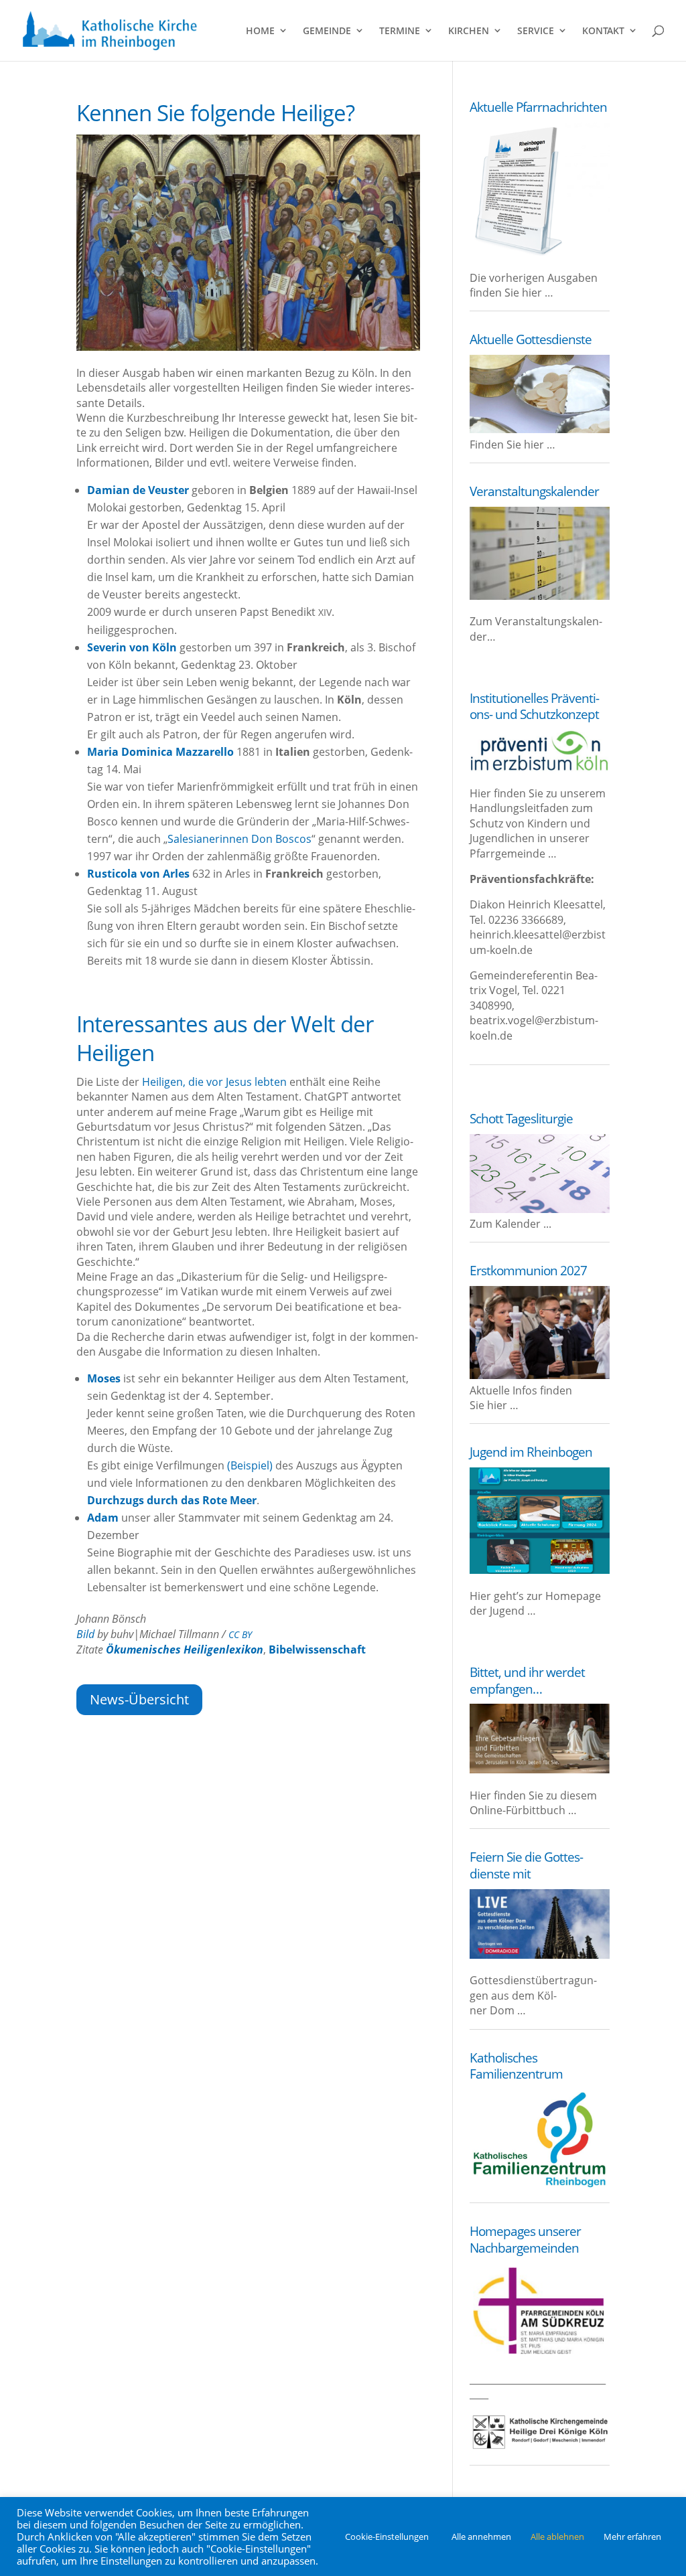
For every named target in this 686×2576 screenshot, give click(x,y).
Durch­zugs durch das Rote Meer (172, 1500)
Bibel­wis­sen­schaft (317, 1649)
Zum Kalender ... (510, 1224)
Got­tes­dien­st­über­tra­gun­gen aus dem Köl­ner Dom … (533, 1995)
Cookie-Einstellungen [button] (387, 2537)
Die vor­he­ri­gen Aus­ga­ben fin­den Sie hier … (534, 285)
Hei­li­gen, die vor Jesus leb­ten (214, 1082)
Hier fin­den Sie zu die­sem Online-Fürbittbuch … (533, 1803)
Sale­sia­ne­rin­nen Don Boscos (239, 839)
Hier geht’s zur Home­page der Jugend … (535, 1603)
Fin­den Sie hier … (512, 445)
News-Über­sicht (139, 1699)
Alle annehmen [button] (481, 2537)
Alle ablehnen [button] (557, 2537)
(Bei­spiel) (250, 1465)
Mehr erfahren (632, 2537)
